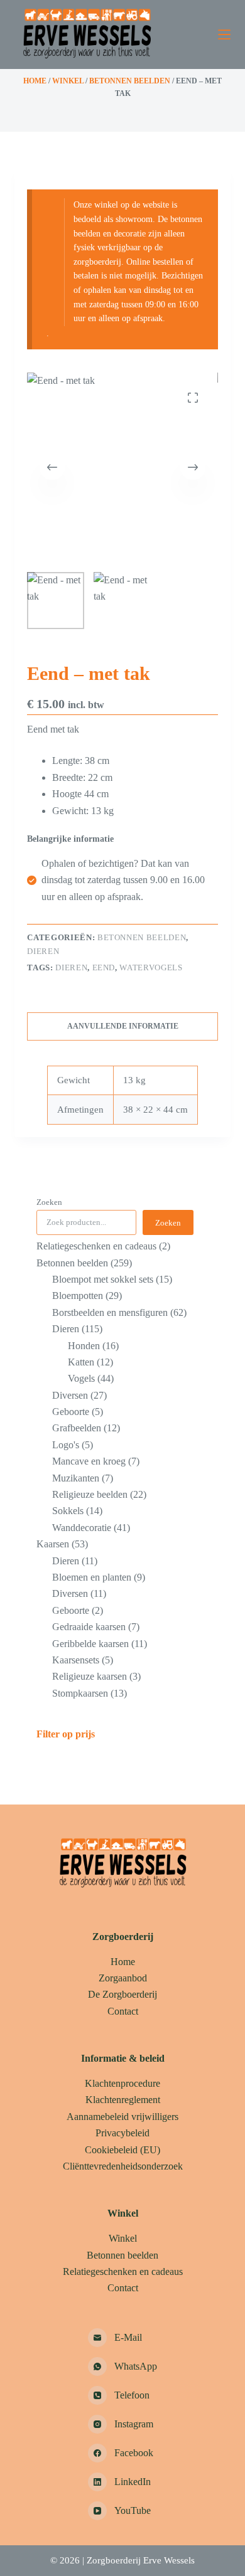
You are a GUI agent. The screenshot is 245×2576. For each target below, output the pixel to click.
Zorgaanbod (123, 1978)
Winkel (68, 81)
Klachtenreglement (123, 2100)
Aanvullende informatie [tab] (123, 1026)
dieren (71, 967)
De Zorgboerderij (122, 1994)
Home (35, 81)
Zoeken (49, 1202)
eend (104, 967)
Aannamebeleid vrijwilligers (122, 2117)
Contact (123, 2011)
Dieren (43, 951)
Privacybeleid (122, 2133)
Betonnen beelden (130, 81)
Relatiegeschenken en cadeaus (123, 2271)
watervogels (151, 967)
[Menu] (224, 34)
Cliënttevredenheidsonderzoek (123, 2166)
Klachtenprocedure (122, 2083)
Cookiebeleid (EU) (122, 2150)
